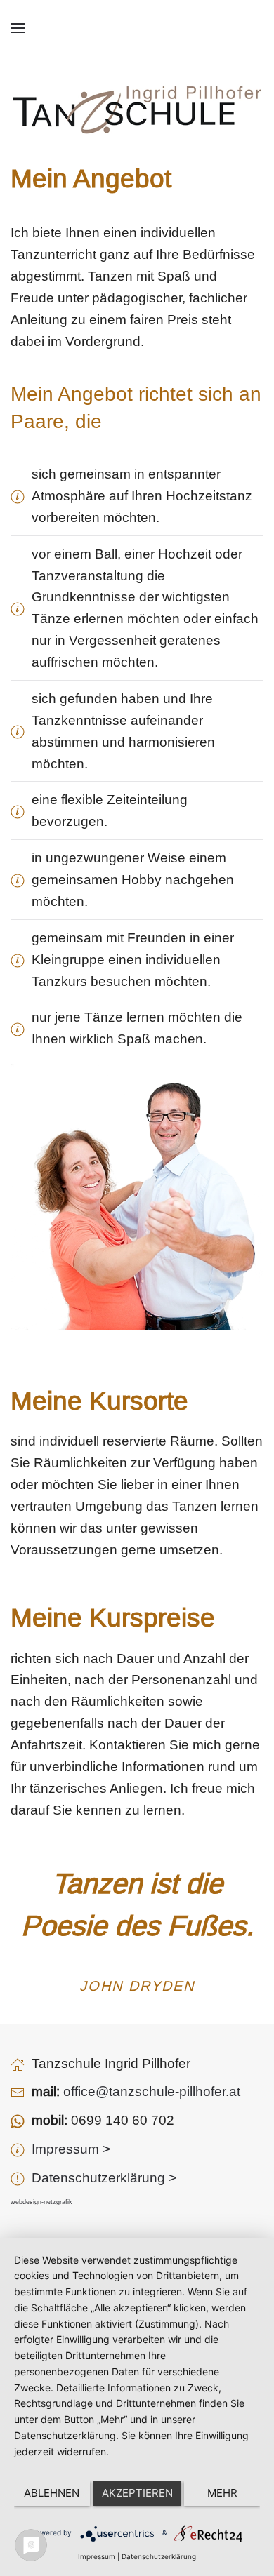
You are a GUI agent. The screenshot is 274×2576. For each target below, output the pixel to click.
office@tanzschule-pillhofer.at (152, 2091)
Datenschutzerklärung (159, 2556)
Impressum (97, 2556)
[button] (18, 28)
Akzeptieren (137, 2493)
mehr (222, 2493)
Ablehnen (52, 2493)
